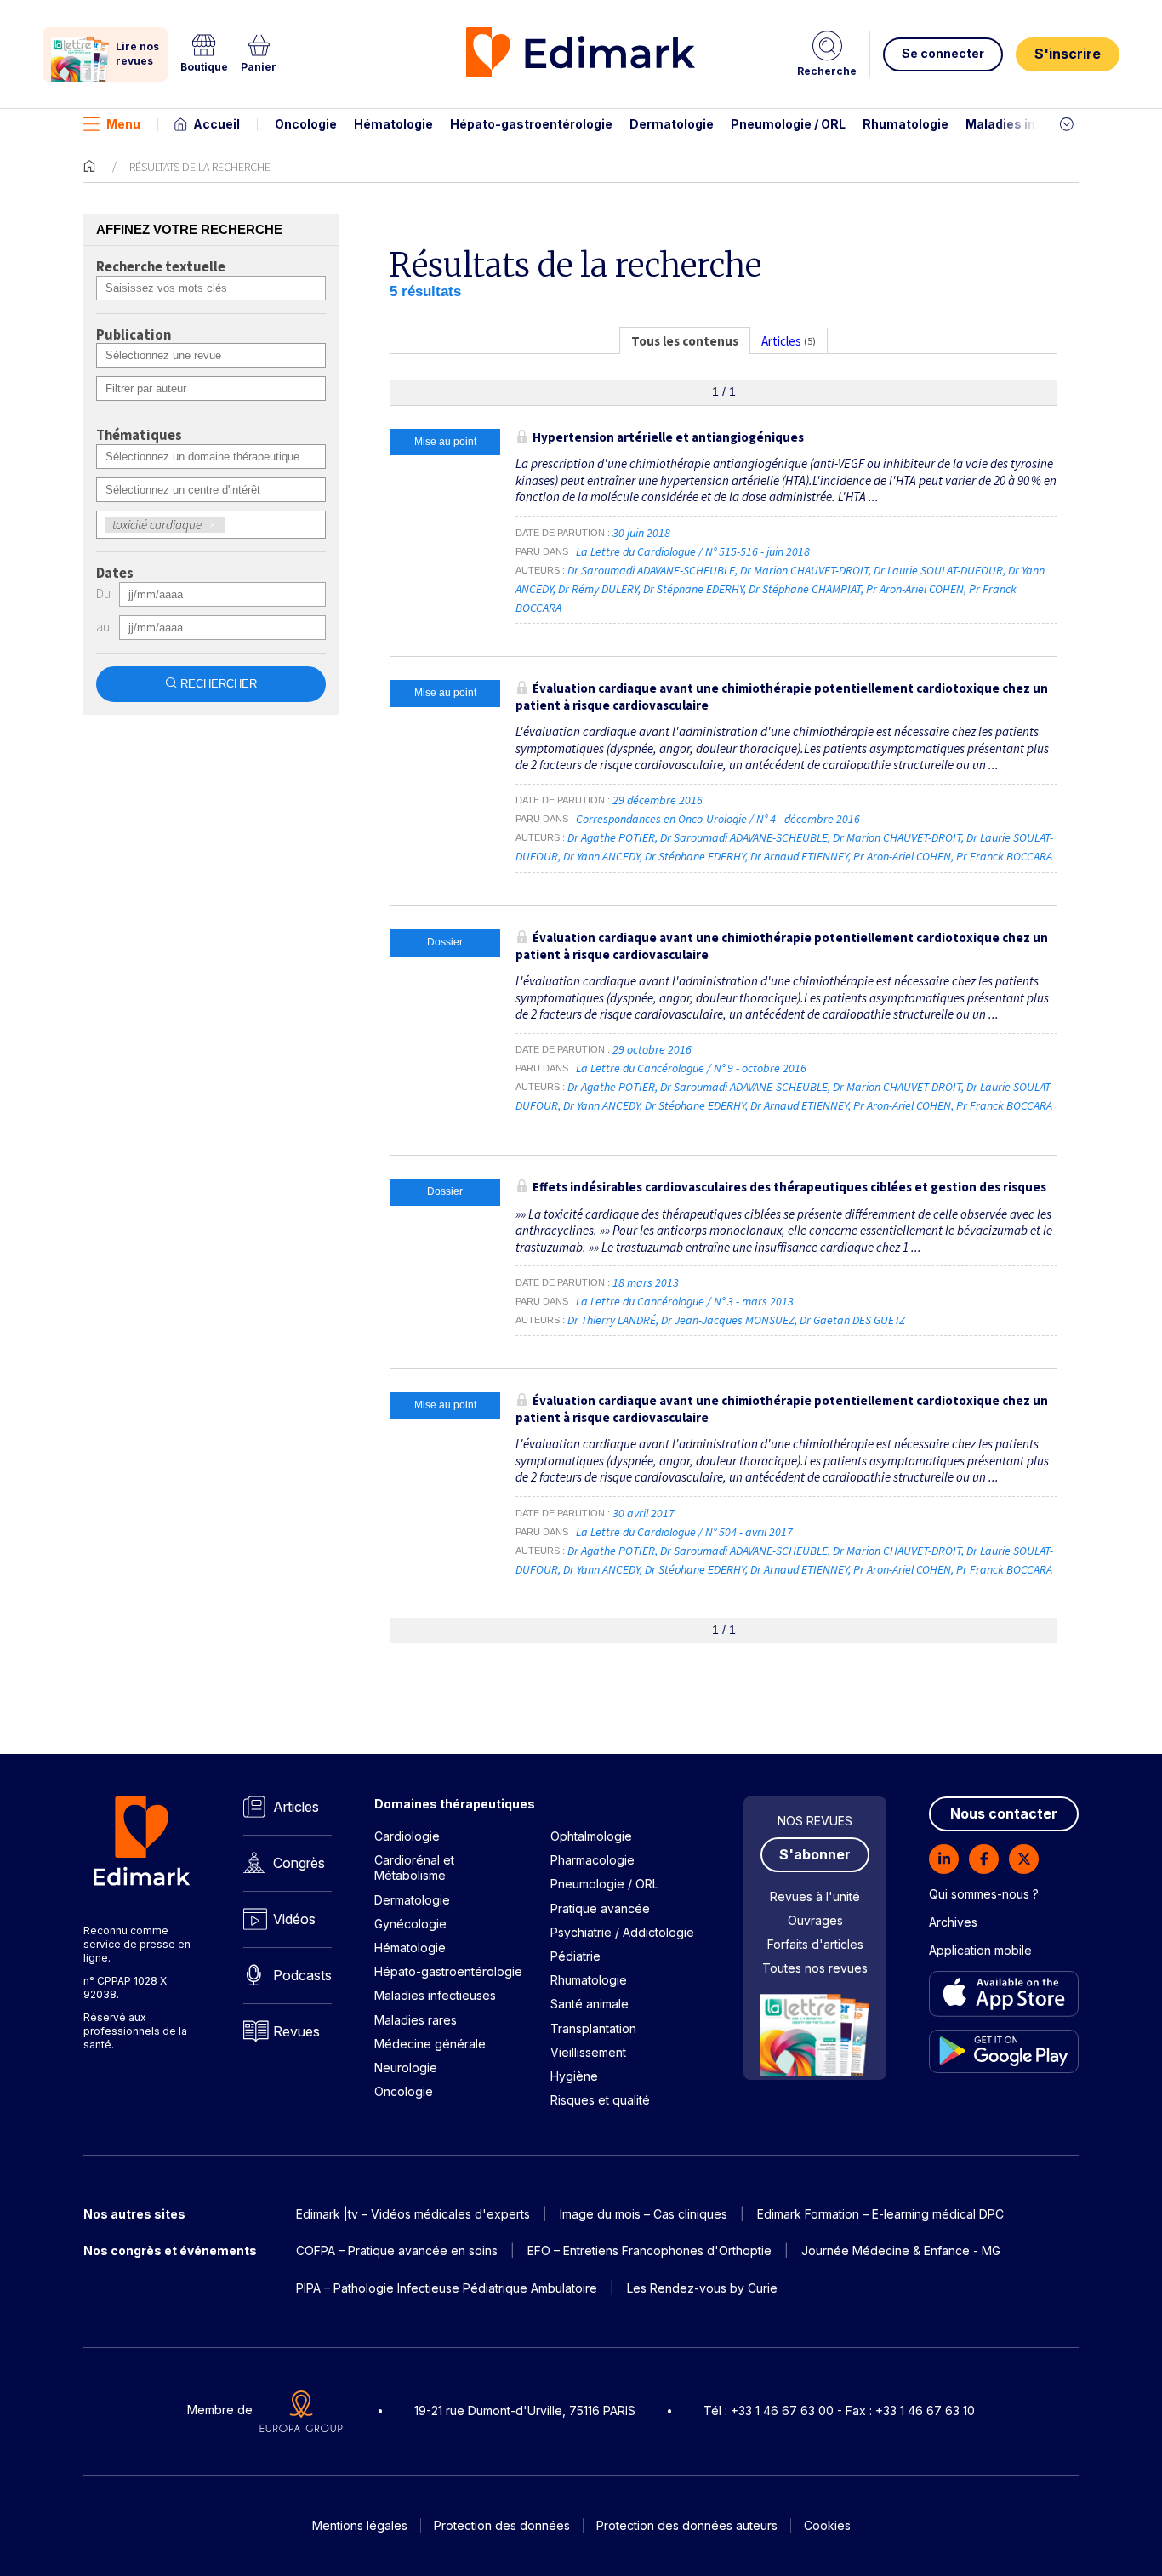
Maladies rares (416, 2020)
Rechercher (219, 684)
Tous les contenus (685, 341)
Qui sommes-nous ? (984, 1894)
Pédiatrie (575, 1956)
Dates (115, 574)
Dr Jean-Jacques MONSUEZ (728, 1320)
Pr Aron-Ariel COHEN (915, 589)
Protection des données (502, 2525)
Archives (953, 1922)
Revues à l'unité (815, 1896)
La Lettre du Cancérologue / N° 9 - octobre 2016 (692, 1068)
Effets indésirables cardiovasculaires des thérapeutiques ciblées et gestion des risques (789, 1187)
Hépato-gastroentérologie (531, 124)
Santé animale (590, 2004)
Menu (123, 124)
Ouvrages (815, 1920)
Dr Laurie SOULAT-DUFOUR (938, 570)
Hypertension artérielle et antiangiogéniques (668, 437)
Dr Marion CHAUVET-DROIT (804, 570)
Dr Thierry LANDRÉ (612, 1320)
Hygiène (574, 2076)
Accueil (216, 124)
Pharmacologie (592, 1860)
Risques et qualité (600, 2100)
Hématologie (393, 124)
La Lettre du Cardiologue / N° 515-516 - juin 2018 (694, 551)
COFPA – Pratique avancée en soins (397, 2250)
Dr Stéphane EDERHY (693, 589)
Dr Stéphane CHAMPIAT (805, 589)
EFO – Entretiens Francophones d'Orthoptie (649, 2250)
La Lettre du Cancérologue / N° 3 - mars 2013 (686, 1301)
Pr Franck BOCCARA (1004, 856)
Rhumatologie (906, 124)
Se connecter (943, 53)
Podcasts (302, 1975)
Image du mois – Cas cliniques (644, 2214)
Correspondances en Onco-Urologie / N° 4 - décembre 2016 (719, 819)
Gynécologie (410, 1924)
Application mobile (980, 1950)
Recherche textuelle (161, 267)
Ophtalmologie (591, 1836)
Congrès (299, 1863)
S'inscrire (1068, 54)
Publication (134, 335)
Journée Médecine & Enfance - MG (901, 2250)
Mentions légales (360, 2525)
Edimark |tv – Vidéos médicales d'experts (413, 2214)
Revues (296, 2031)
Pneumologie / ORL (788, 124)
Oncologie (306, 124)
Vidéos (294, 1919)
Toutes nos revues (815, 1968)
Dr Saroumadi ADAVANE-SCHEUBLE (651, 570)
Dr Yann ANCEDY (601, 856)
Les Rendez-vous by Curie (702, 2288)
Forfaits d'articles (815, 1944)
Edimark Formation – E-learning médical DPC (880, 2214)
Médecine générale (430, 2044)
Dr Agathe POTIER (611, 837)
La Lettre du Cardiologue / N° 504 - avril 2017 (686, 1532)
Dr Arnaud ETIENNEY (799, 856)
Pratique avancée (600, 1908)
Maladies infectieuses (1034, 124)
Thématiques (139, 436)
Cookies (827, 2525)
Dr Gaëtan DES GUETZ (852, 1320)
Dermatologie (672, 124)
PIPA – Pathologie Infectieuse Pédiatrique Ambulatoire (447, 2288)
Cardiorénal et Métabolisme (414, 1868)
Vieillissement (588, 2052)
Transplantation (593, 2028)
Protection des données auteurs (687, 2525)
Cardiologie (407, 1836)
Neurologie (406, 2068)
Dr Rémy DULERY (598, 589)
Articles (296, 1807)
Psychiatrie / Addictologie (622, 1932)
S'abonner (815, 1854)
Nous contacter (1004, 1813)
